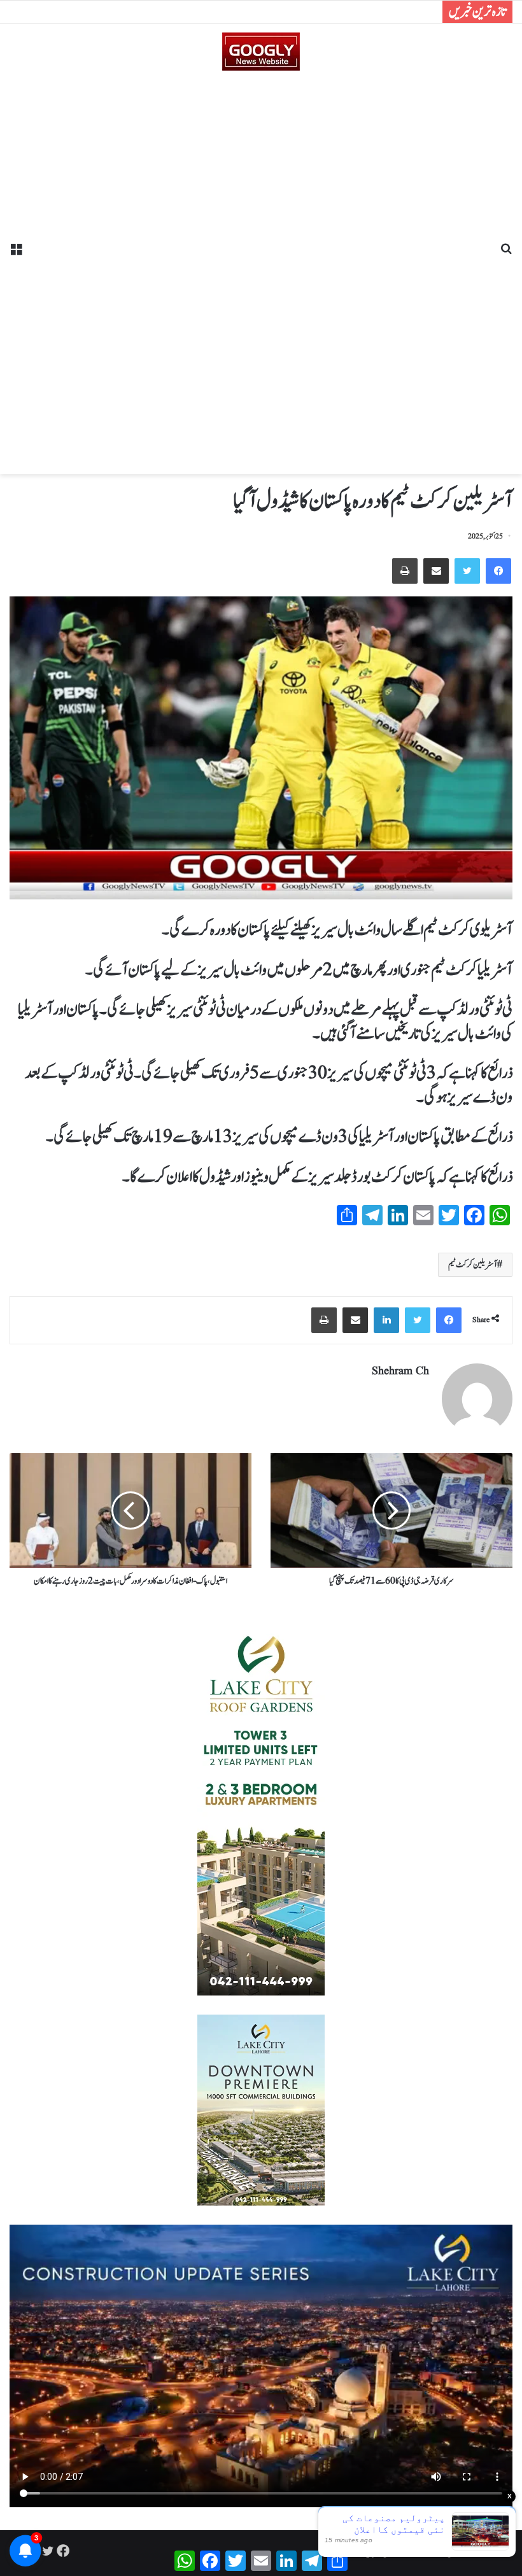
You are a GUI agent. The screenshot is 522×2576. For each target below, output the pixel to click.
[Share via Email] (436, 571)
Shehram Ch (400, 1371)
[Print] (405, 571)
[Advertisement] (261, 268)
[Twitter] (467, 571)
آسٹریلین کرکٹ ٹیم (473, 1265)
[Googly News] (261, 52)
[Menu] (16, 254)
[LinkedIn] (386, 1320)
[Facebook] (498, 571)
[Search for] (506, 254)
